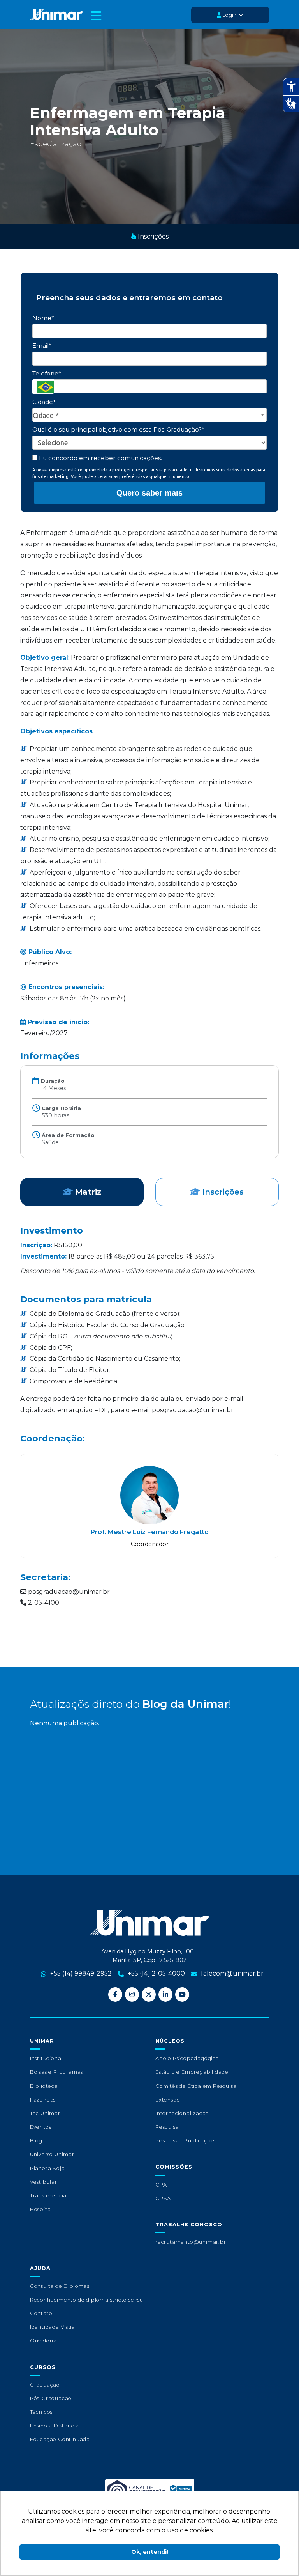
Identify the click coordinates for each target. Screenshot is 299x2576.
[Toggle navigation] (96, 17)
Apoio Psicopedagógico (187, 2058)
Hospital (41, 2209)
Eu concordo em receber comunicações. (100, 458)
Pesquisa (167, 2127)
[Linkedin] (165, 1994)
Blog (36, 2141)
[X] (149, 1994)
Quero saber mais (149, 493)
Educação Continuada (60, 2439)
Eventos (41, 2127)
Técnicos (41, 2412)
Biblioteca (44, 2086)
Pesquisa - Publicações (186, 2141)
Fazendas (43, 2100)
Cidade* (44, 402)
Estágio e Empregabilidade (192, 2072)
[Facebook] (115, 1994)
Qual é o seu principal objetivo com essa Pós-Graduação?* (118, 429)
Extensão (168, 2100)
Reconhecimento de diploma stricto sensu (87, 2300)
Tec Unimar (45, 2113)
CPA (161, 2185)
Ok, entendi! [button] (150, 2552)
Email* (42, 346)
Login (229, 15)
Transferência (48, 2196)
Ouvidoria (43, 2341)
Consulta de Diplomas (60, 2286)
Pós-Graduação (51, 2398)
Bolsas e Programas (56, 2072)
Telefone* (47, 373)
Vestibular (44, 2182)
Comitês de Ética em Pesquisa (196, 2086)
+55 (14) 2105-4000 (156, 1973)
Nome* (43, 318)
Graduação (45, 2385)
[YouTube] (182, 1994)
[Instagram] (132, 1994)
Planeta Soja (47, 2168)
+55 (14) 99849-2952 (81, 1973)
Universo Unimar (52, 2154)
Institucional (46, 2058)
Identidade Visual (53, 2327)
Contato (41, 2313)
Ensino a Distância (55, 2426)
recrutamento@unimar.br (191, 2242)
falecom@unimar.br (232, 1973)
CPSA (163, 2198)
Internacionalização (182, 2113)
